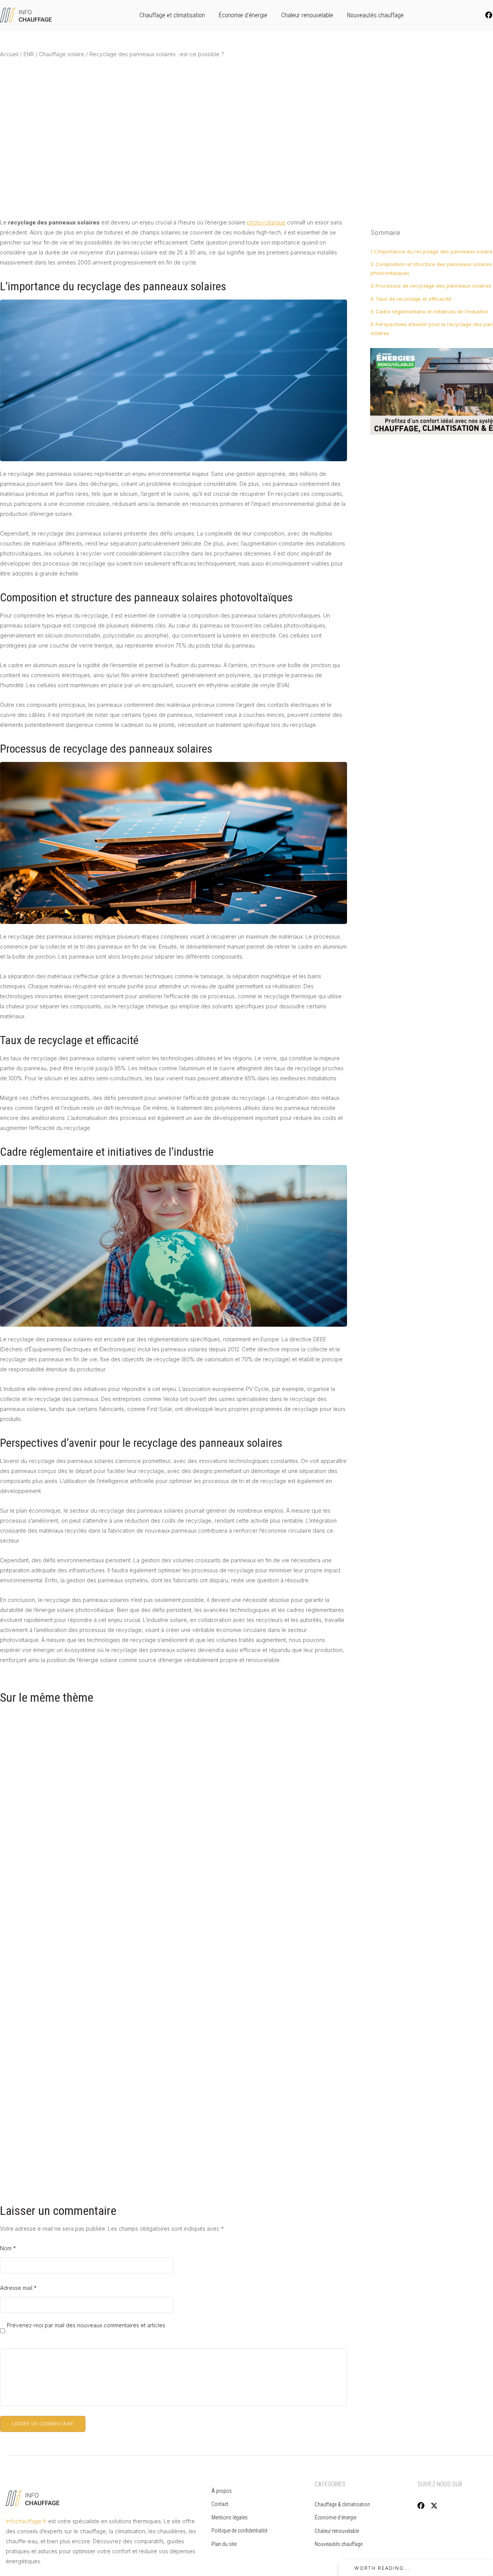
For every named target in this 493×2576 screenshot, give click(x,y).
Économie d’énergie (243, 15)
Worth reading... (382, 2568)
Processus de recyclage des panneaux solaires (433, 286)
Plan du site (224, 2544)
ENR (29, 54)
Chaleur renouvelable (307, 15)
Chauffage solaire (62, 54)
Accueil (9, 54)
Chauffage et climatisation (172, 15)
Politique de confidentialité (240, 2531)
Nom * (8, 2248)
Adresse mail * (18, 2288)
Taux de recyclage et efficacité (413, 299)
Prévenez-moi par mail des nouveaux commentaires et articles (86, 2326)
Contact (220, 2504)
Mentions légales (230, 2517)
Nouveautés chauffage (375, 15)
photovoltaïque (266, 222)
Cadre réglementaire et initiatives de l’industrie (432, 311)
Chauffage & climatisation (342, 2504)
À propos (222, 2491)
